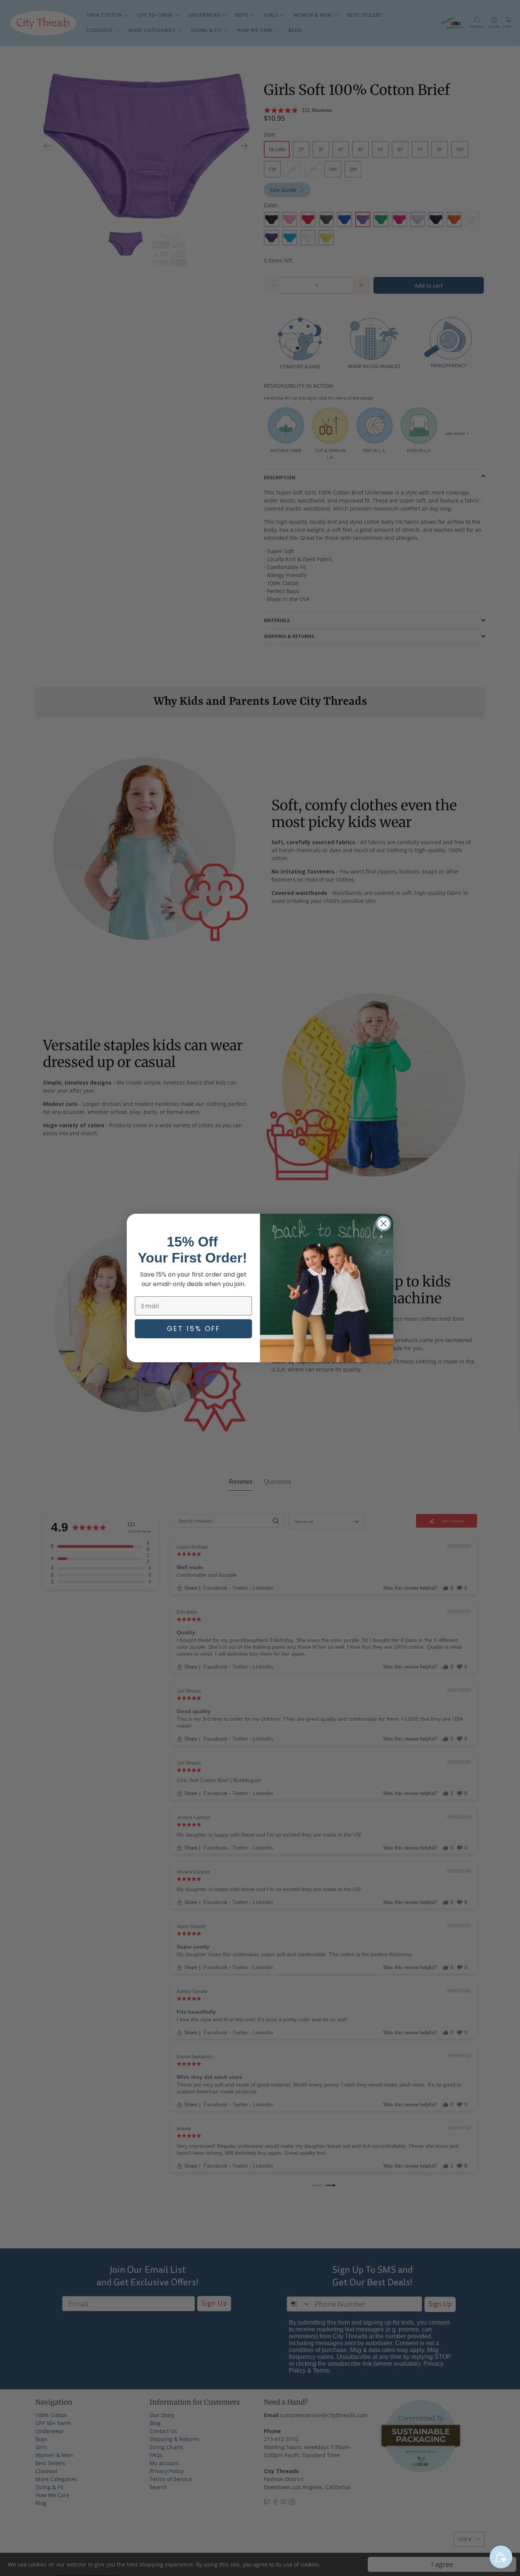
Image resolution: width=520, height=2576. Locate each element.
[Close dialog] (384, 1223)
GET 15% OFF (194, 1329)
